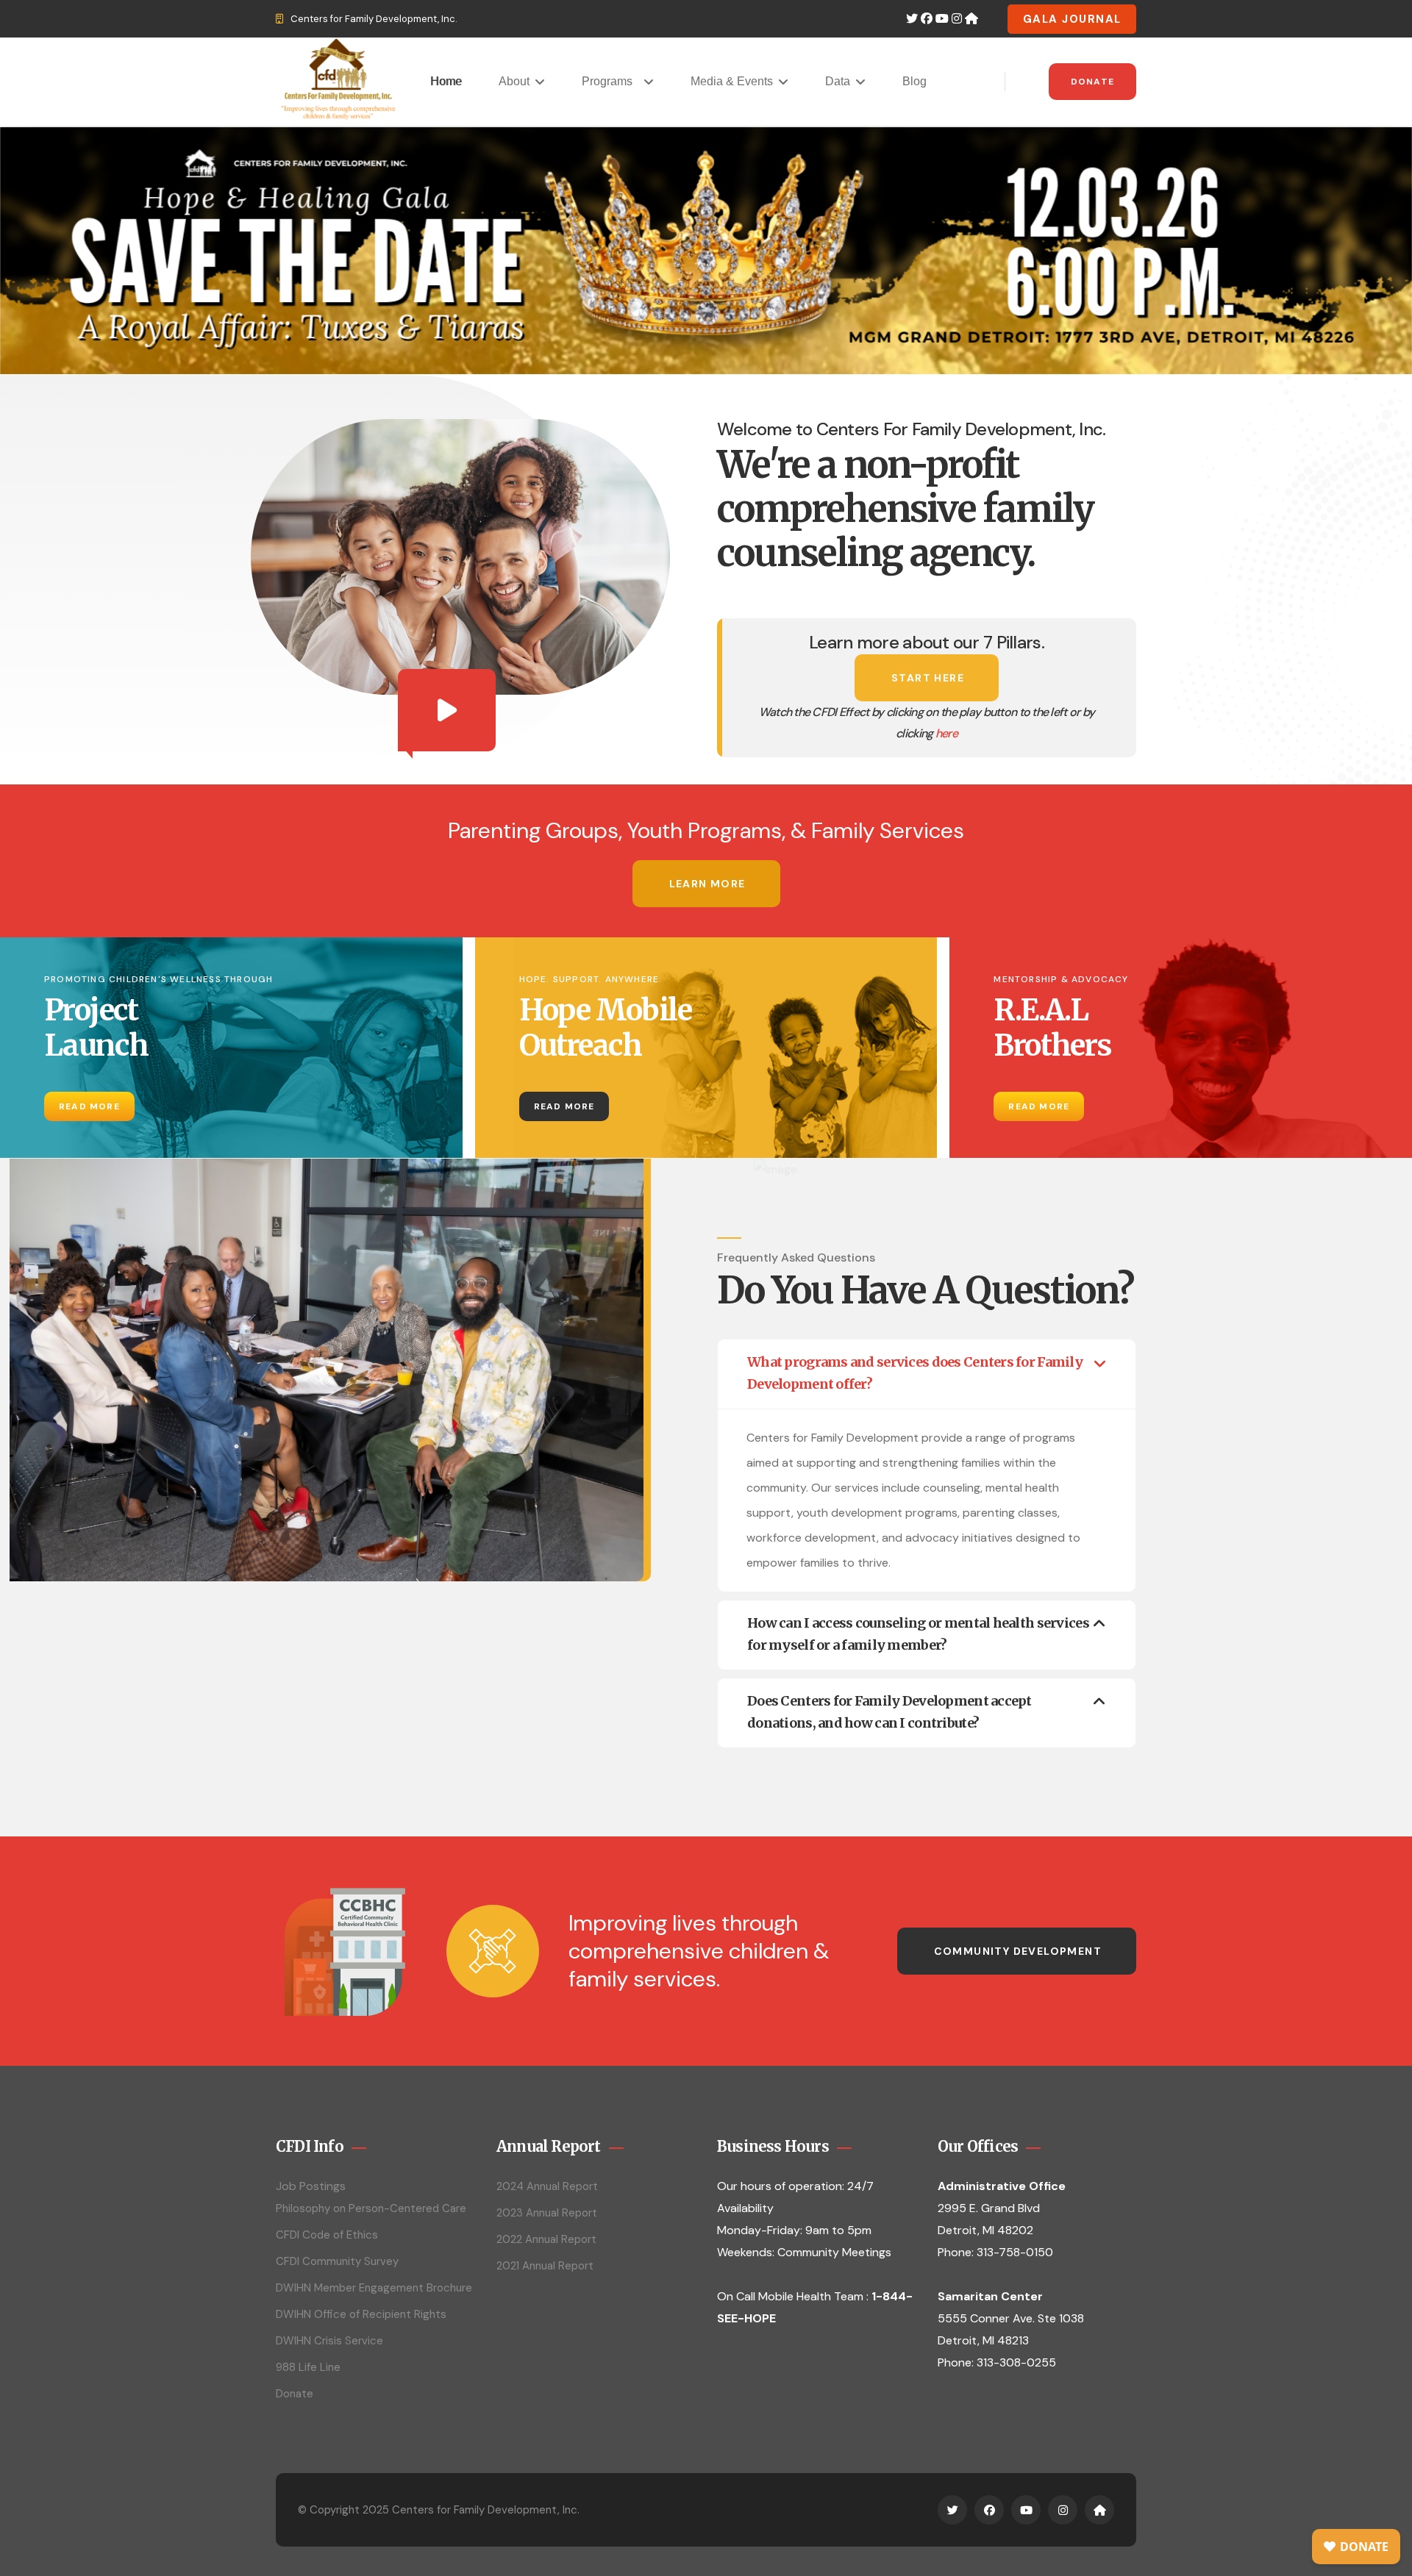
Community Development (1018, 1951)
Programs (610, 81)
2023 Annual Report (547, 2213)
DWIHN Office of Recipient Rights (361, 2314)
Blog (914, 81)
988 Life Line (308, 2367)
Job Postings (311, 2186)
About (514, 81)
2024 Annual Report (547, 2186)
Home (446, 81)
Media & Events (732, 81)
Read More (89, 1106)
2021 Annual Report (545, 2266)
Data (838, 81)
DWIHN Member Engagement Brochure (374, 2288)
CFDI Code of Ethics (327, 2235)
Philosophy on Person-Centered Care (371, 2208)
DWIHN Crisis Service (329, 2341)
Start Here (928, 678)
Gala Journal (1072, 19)
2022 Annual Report (546, 2239)
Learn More (707, 884)
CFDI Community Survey (337, 2261)
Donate (1092, 82)
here (946, 733)
